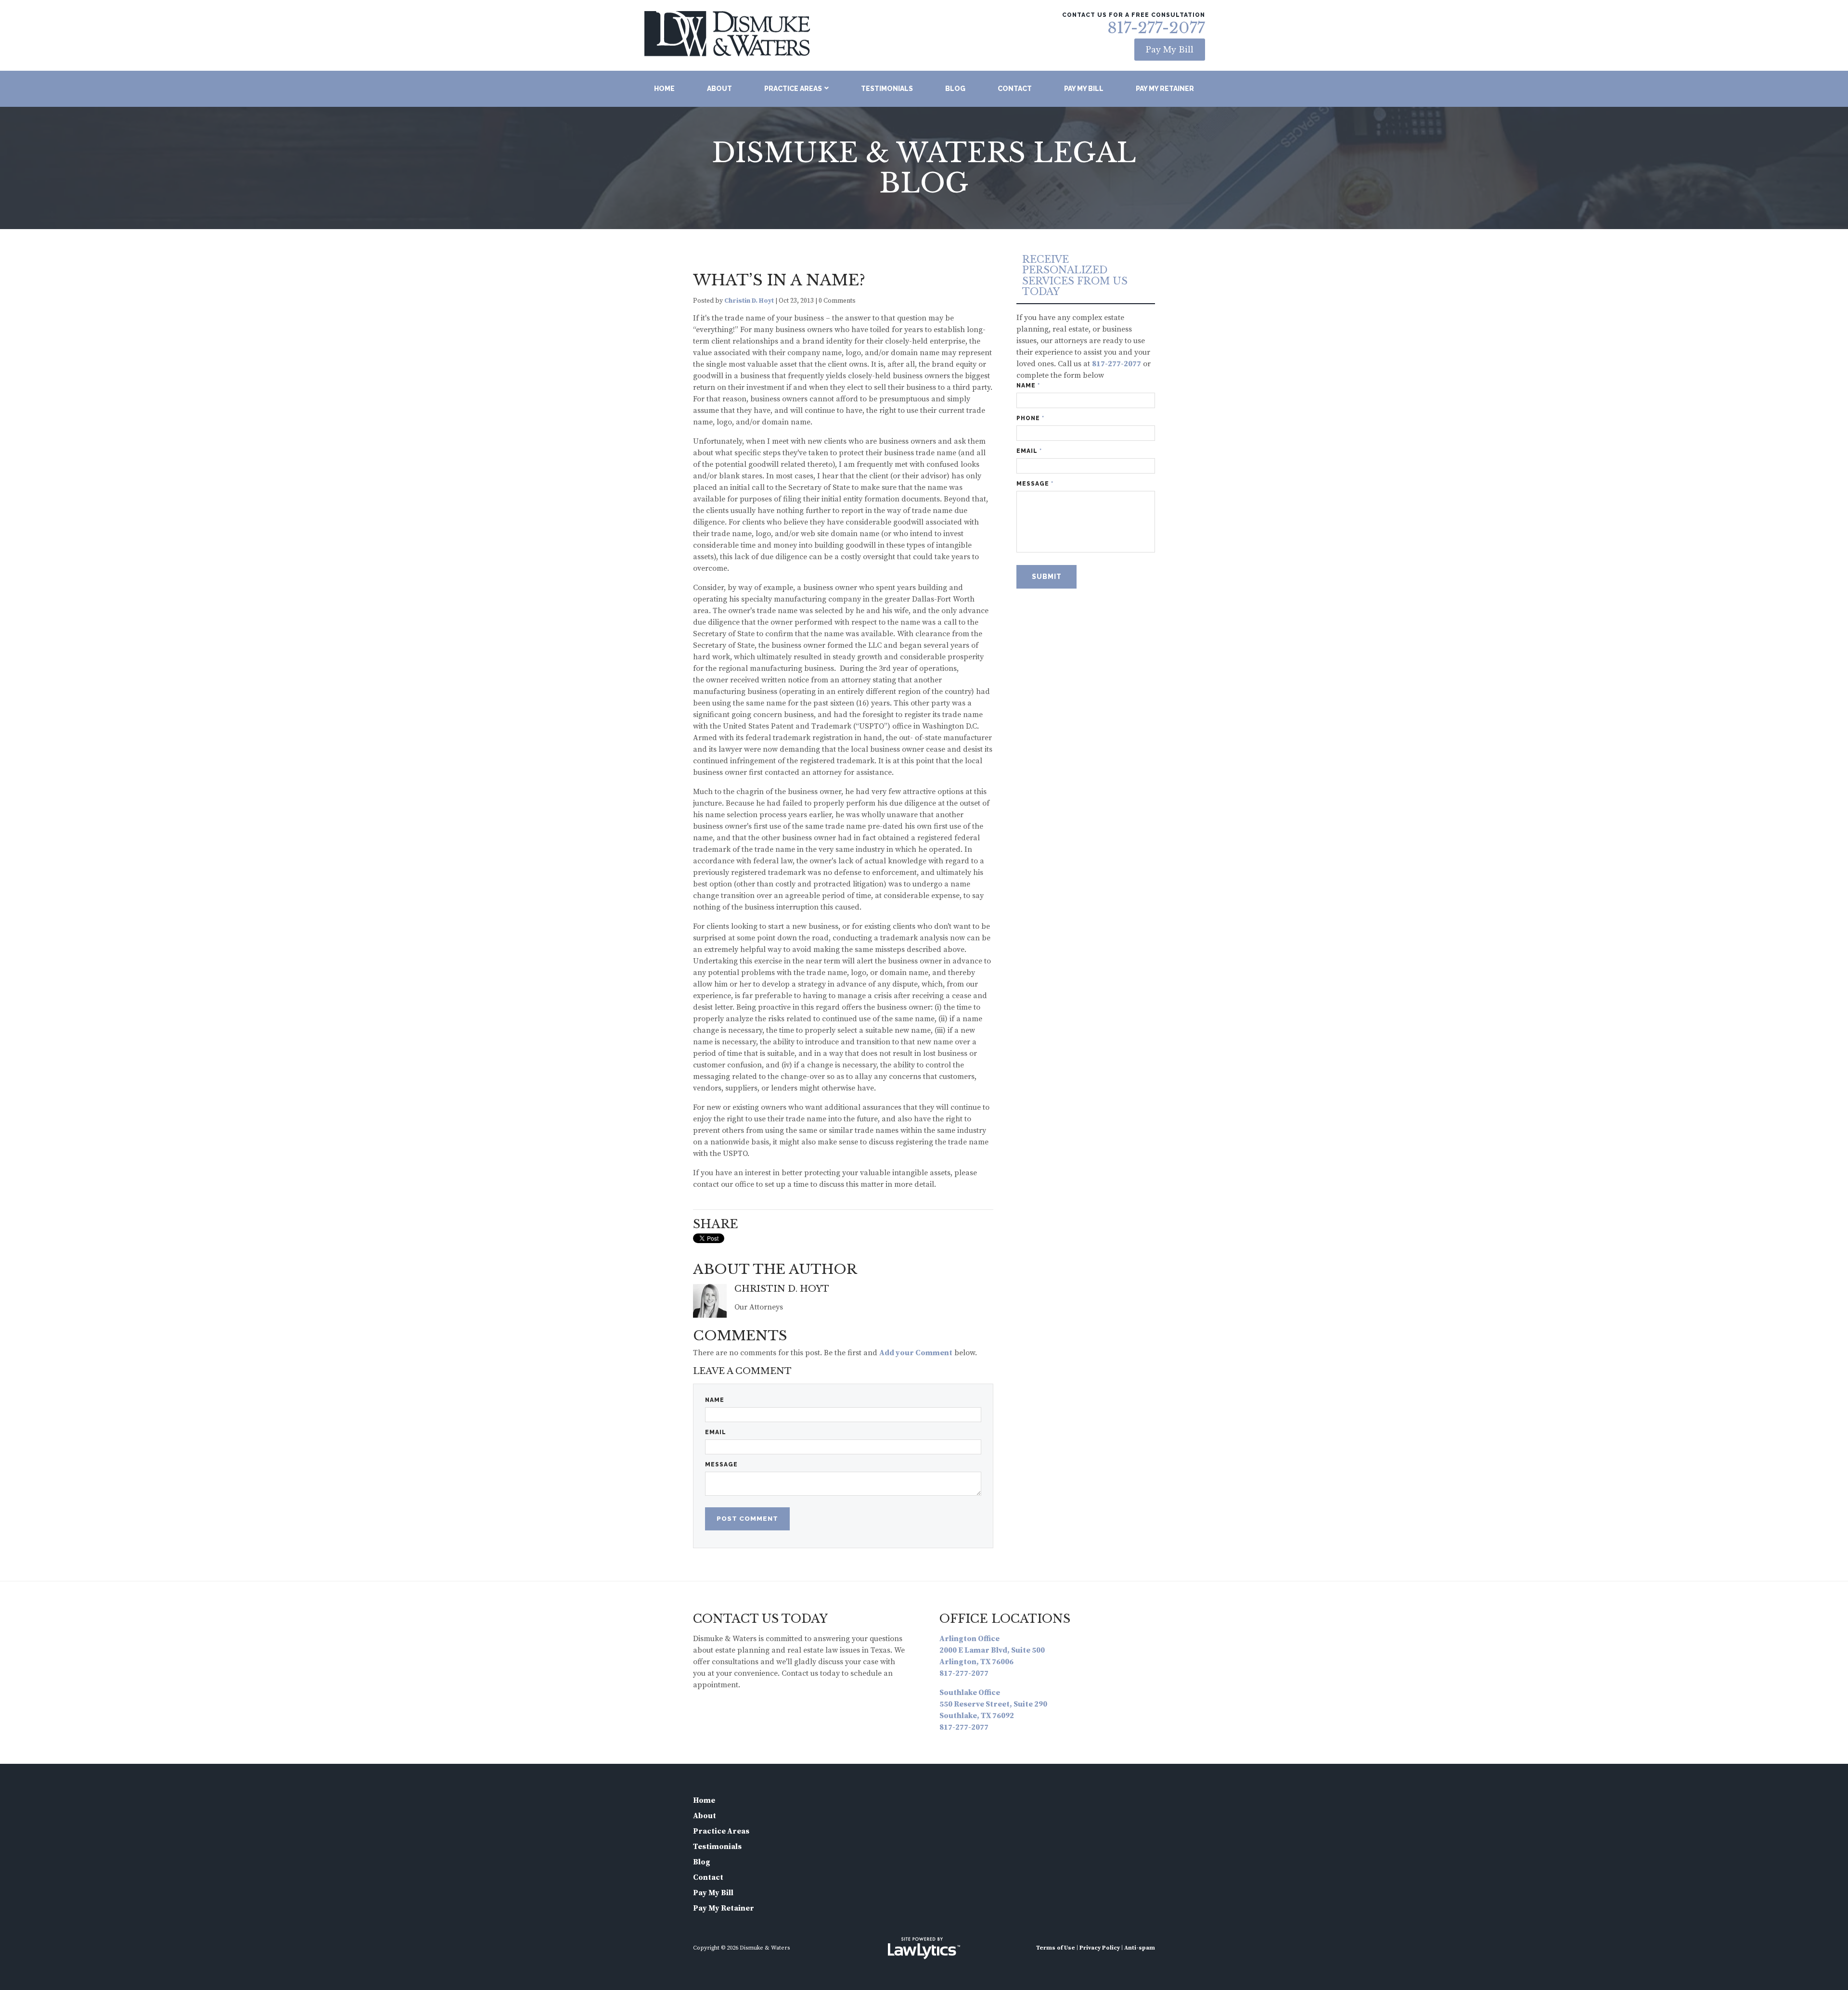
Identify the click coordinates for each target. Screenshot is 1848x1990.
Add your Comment (916, 1353)
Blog (955, 89)
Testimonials (887, 89)
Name (715, 1400)
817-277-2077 (1156, 28)
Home (664, 89)
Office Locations (1005, 1619)
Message (721, 1464)
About (719, 89)
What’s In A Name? (779, 280)
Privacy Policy (1100, 1948)
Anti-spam (1140, 1948)
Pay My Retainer (1165, 89)
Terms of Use (1056, 1948)
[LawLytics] (924, 1948)
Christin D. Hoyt (749, 301)
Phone (1030, 418)
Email (716, 1432)
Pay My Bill (1170, 50)
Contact (1015, 89)
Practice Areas (793, 89)
